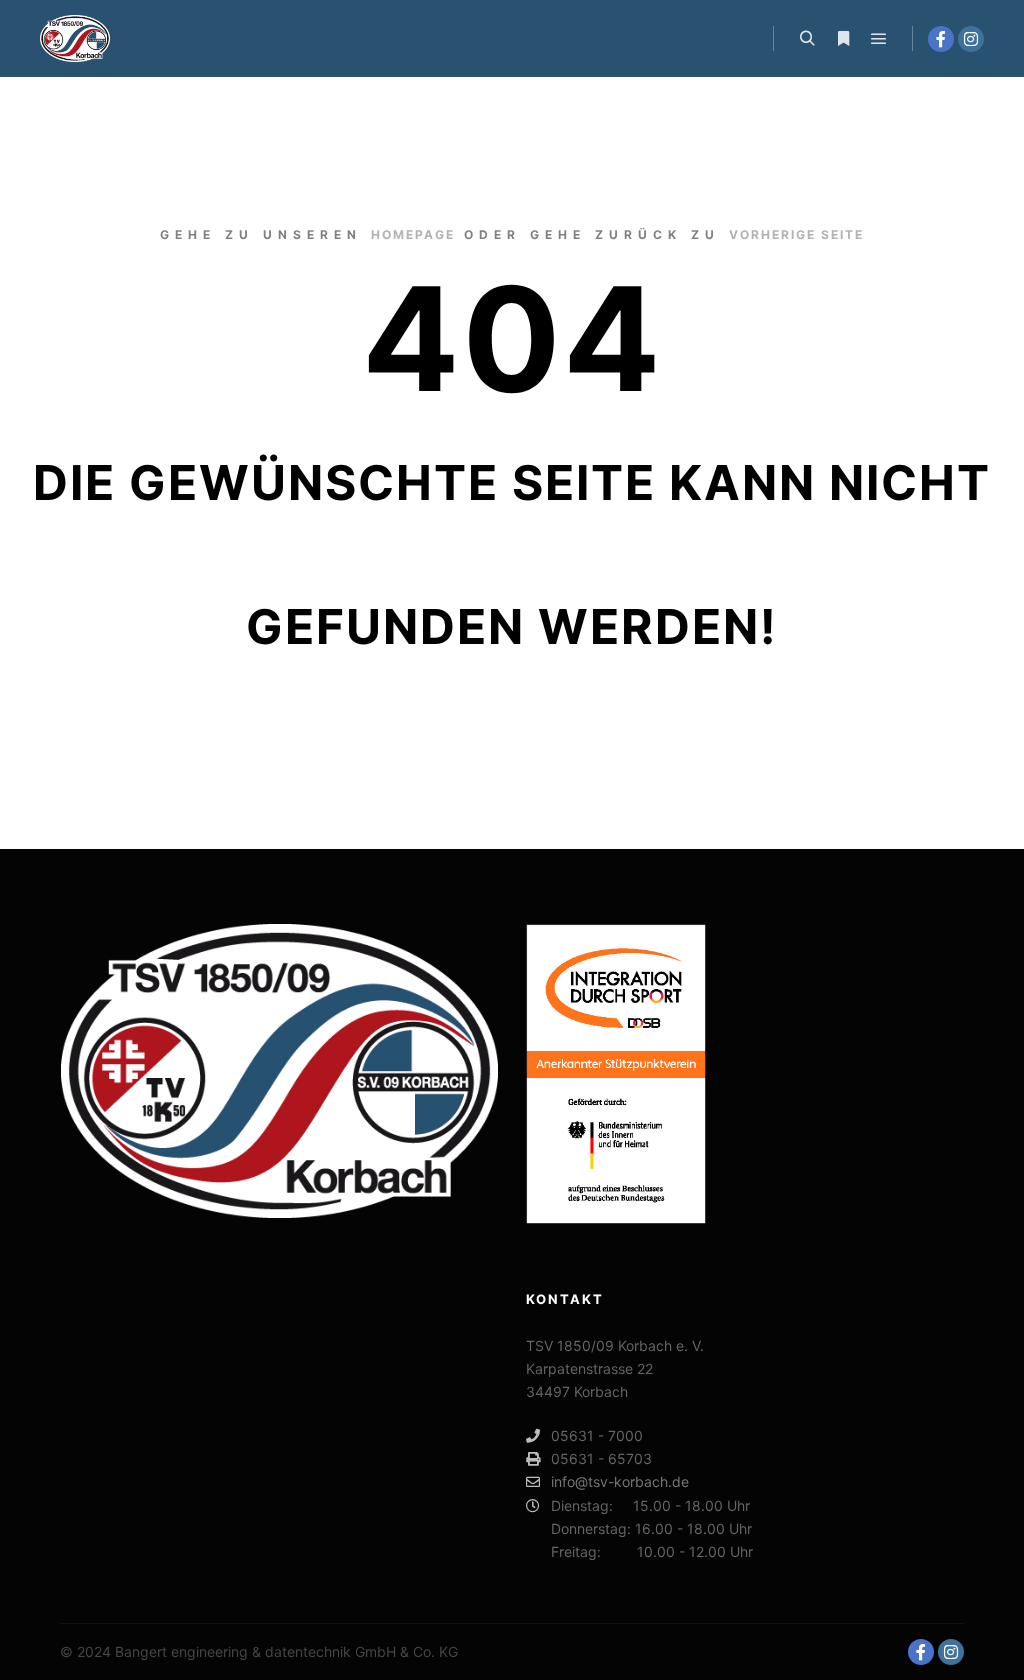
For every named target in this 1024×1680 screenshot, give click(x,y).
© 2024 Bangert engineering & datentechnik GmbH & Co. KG (259, 1651)
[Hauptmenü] (879, 39)
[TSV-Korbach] (75, 38)
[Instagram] (971, 39)
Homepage (413, 234)
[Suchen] (807, 39)
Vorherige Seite (796, 234)
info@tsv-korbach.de (620, 1481)
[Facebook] (941, 39)
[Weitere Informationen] (843, 39)
